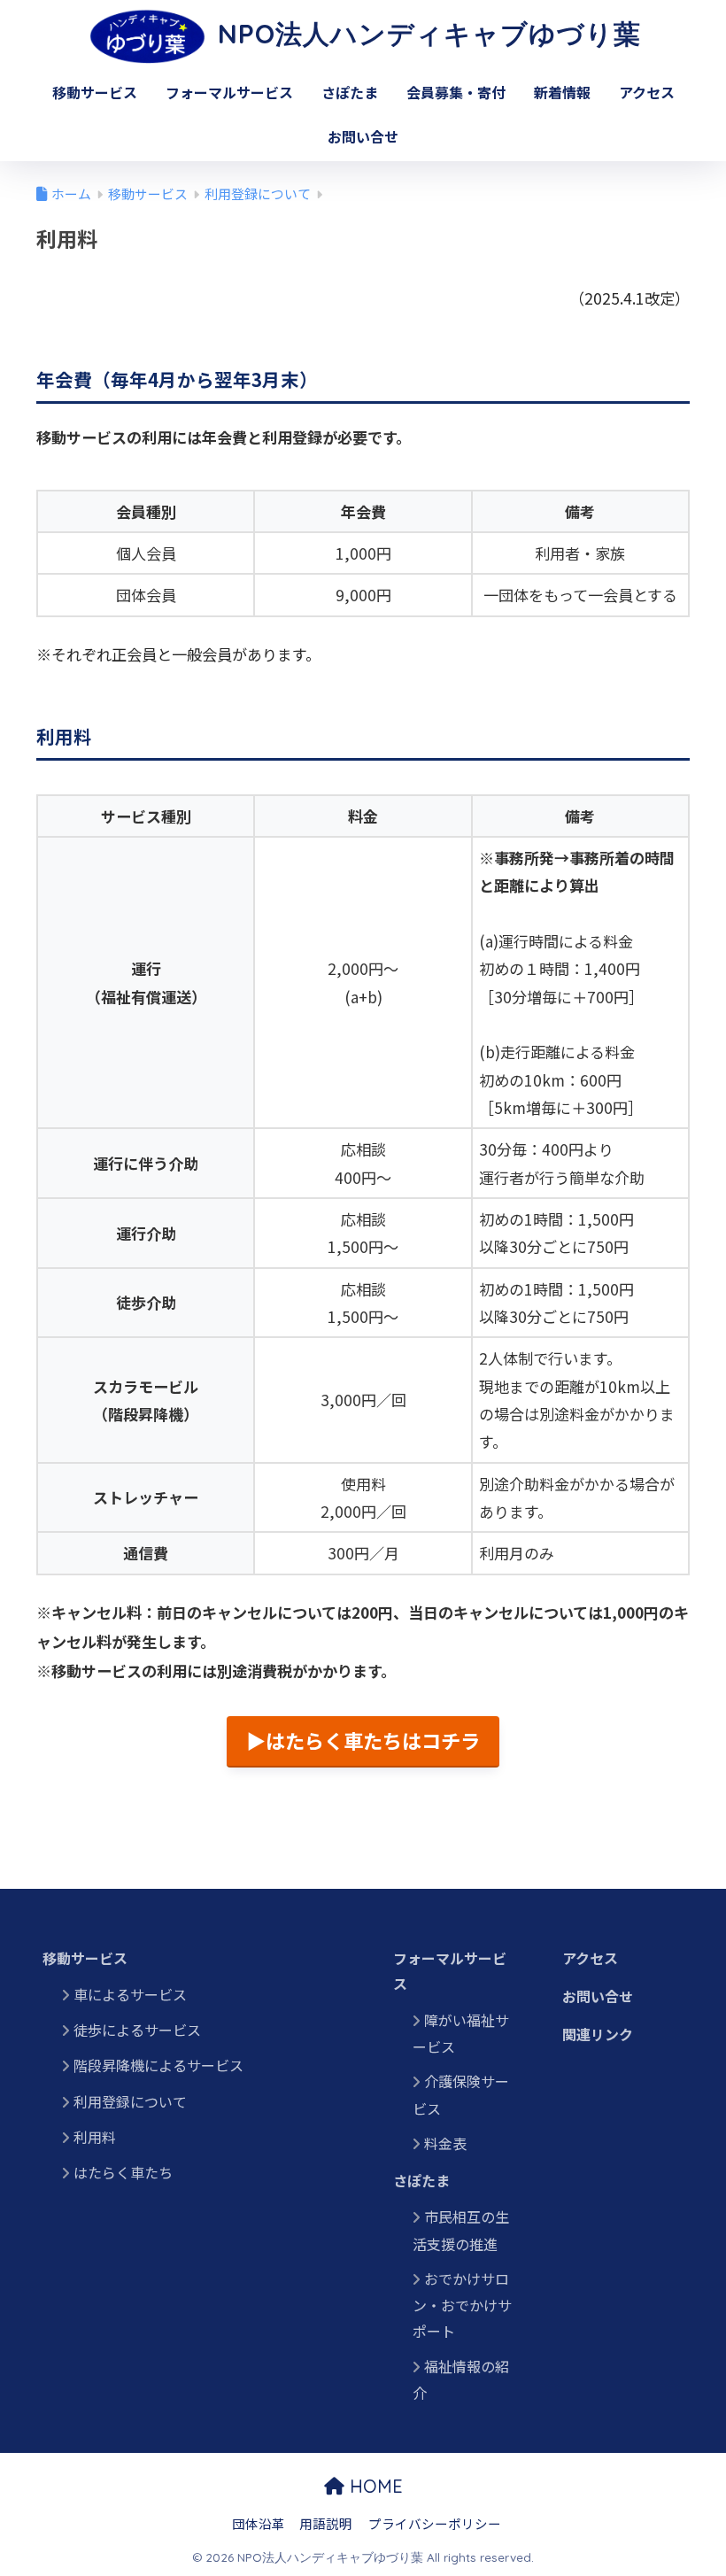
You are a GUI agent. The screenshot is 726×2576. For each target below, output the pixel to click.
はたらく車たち (123, 2172)
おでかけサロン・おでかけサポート (462, 2305)
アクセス (647, 92)
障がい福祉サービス (461, 2033)
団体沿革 (259, 2523)
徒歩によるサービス (137, 2030)
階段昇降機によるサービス (158, 2065)
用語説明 (326, 2523)
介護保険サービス (461, 2094)
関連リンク (598, 2034)
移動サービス (95, 92)
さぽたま (350, 92)
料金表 (445, 2143)
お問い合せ (363, 136)
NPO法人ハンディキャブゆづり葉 (425, 34)
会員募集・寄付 (456, 92)
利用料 (212, 2137)
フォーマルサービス (229, 92)
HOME (374, 2486)
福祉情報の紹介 (461, 2379)
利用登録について (130, 2101)
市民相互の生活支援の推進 (461, 2230)
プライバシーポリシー (435, 2523)
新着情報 (562, 92)
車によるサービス (130, 1994)
